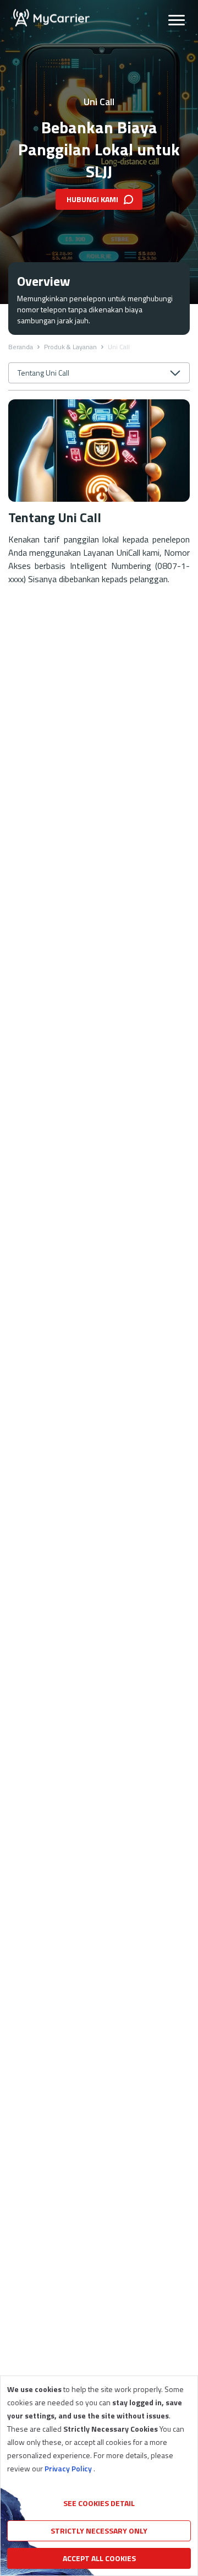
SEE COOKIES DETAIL (99, 2503)
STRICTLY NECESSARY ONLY (99, 2531)
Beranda (21, 347)
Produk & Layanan (70, 347)
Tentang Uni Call (43, 373)
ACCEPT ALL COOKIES (99, 2558)
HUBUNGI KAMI (92, 199)
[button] (177, 18)
